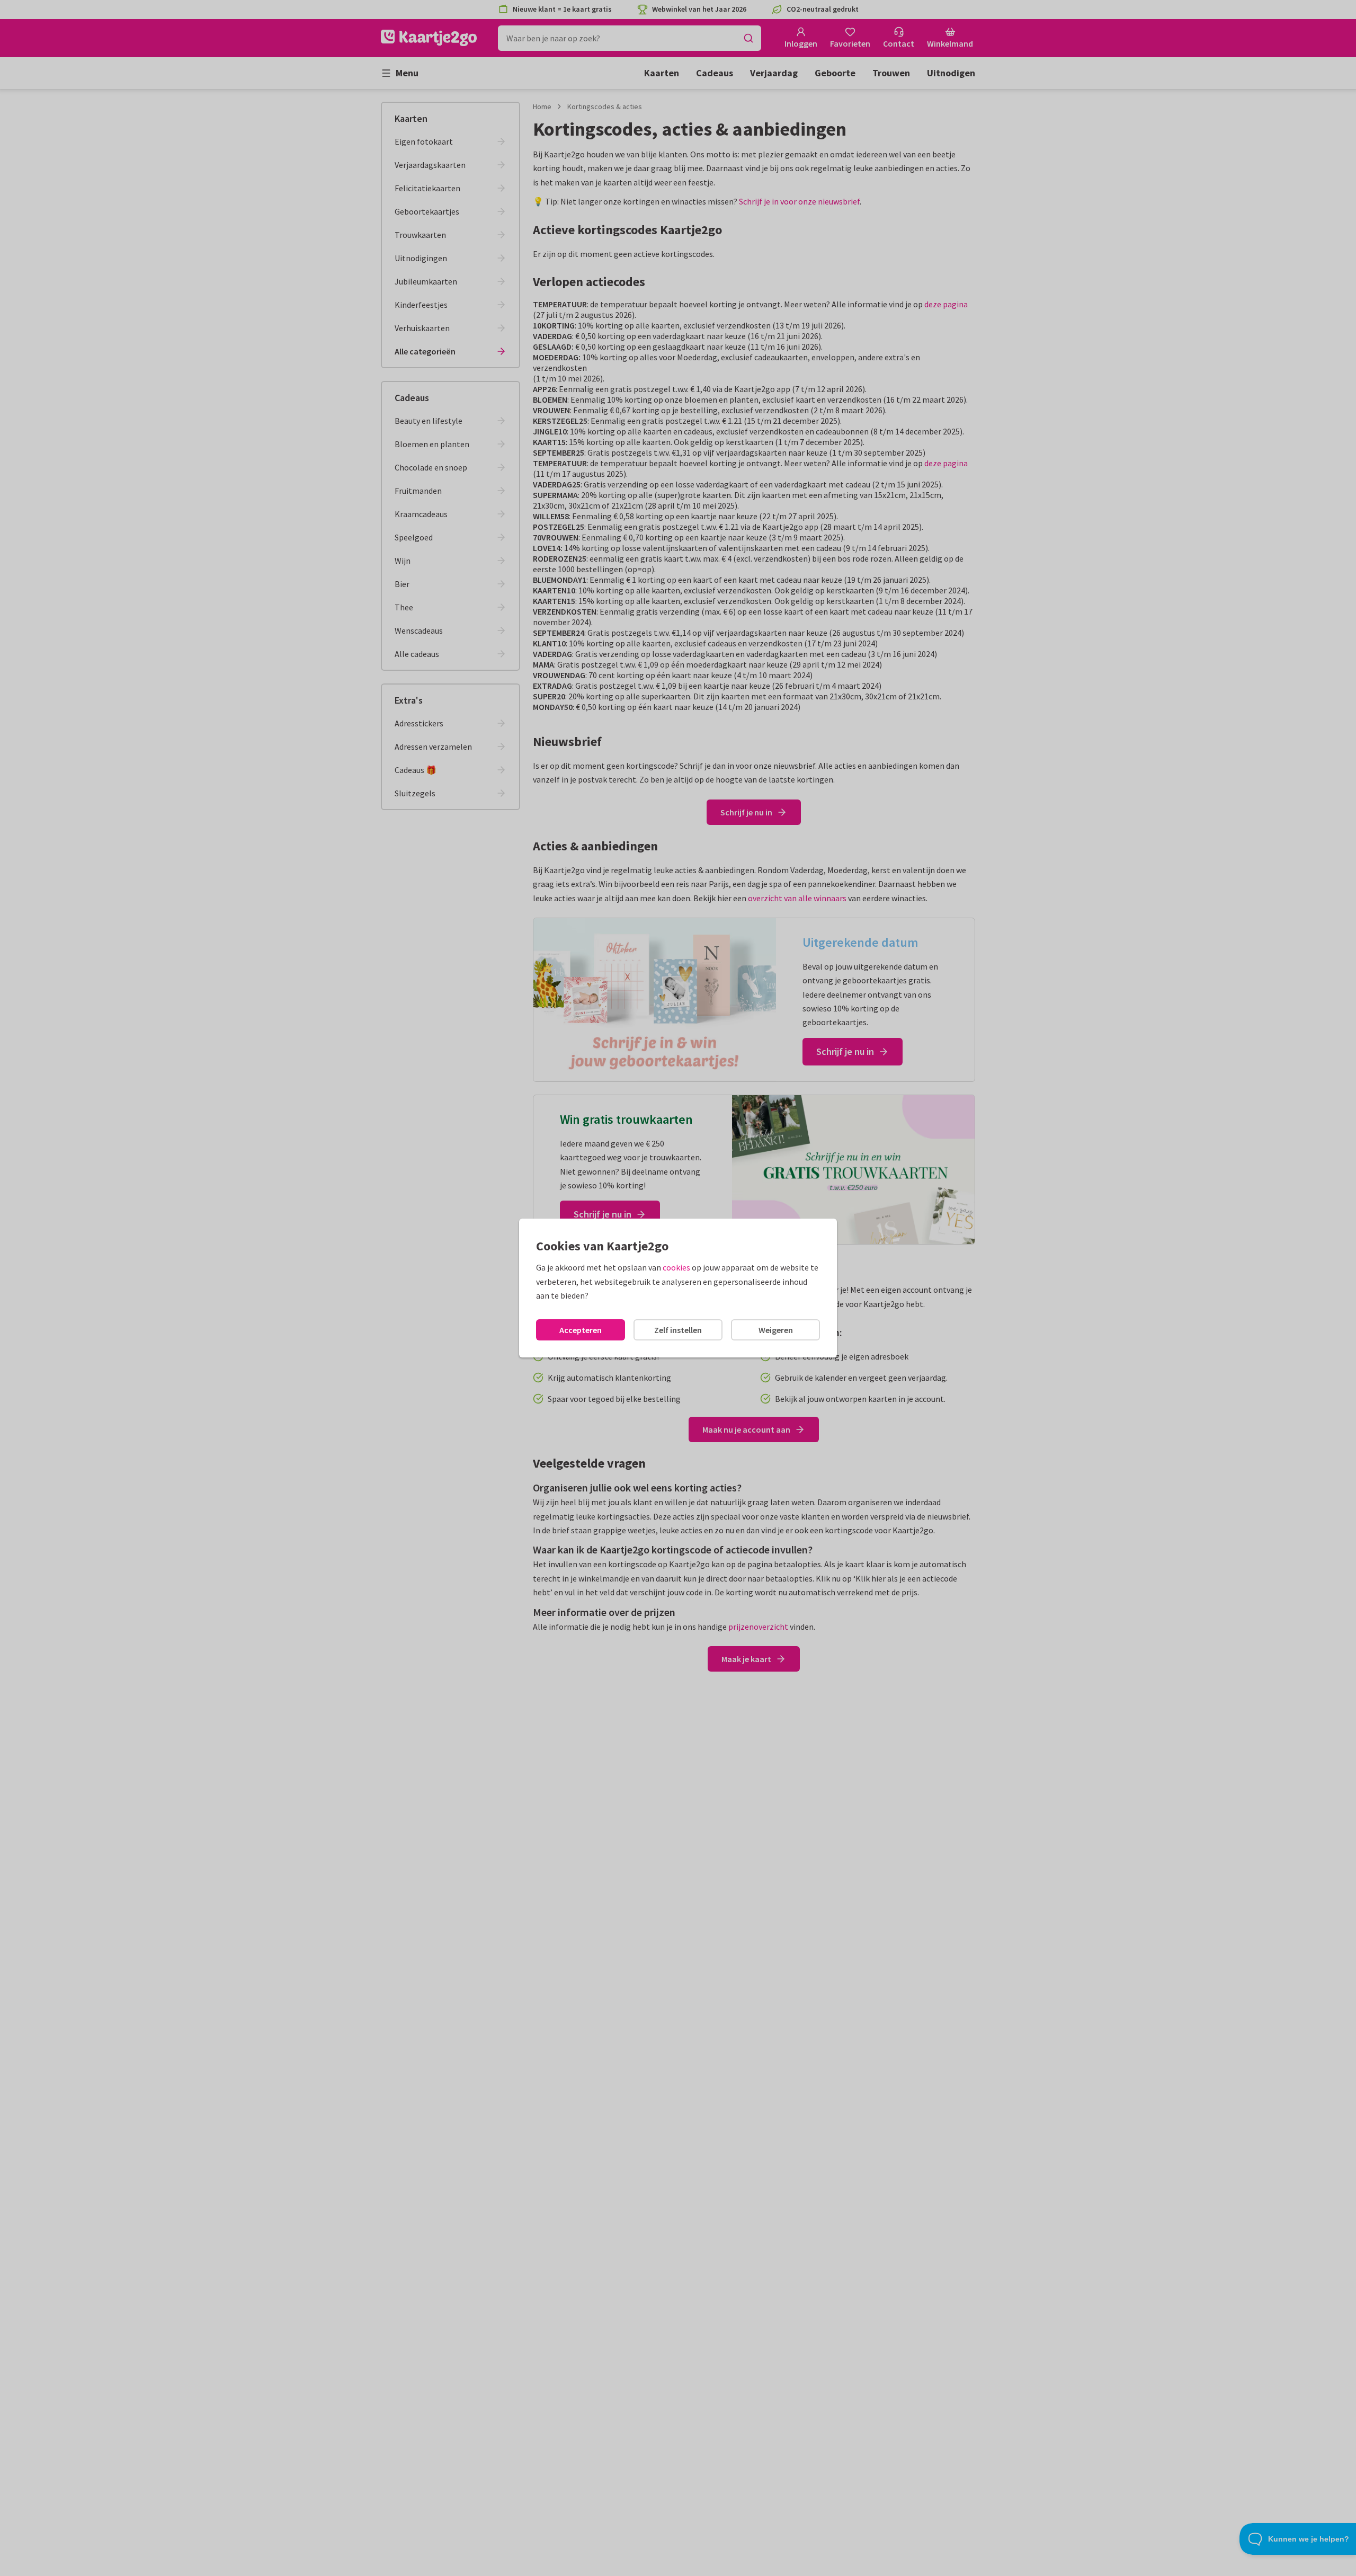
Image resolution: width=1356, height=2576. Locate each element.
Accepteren (581, 1330)
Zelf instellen (678, 1330)
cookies (676, 1267)
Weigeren (776, 1330)
